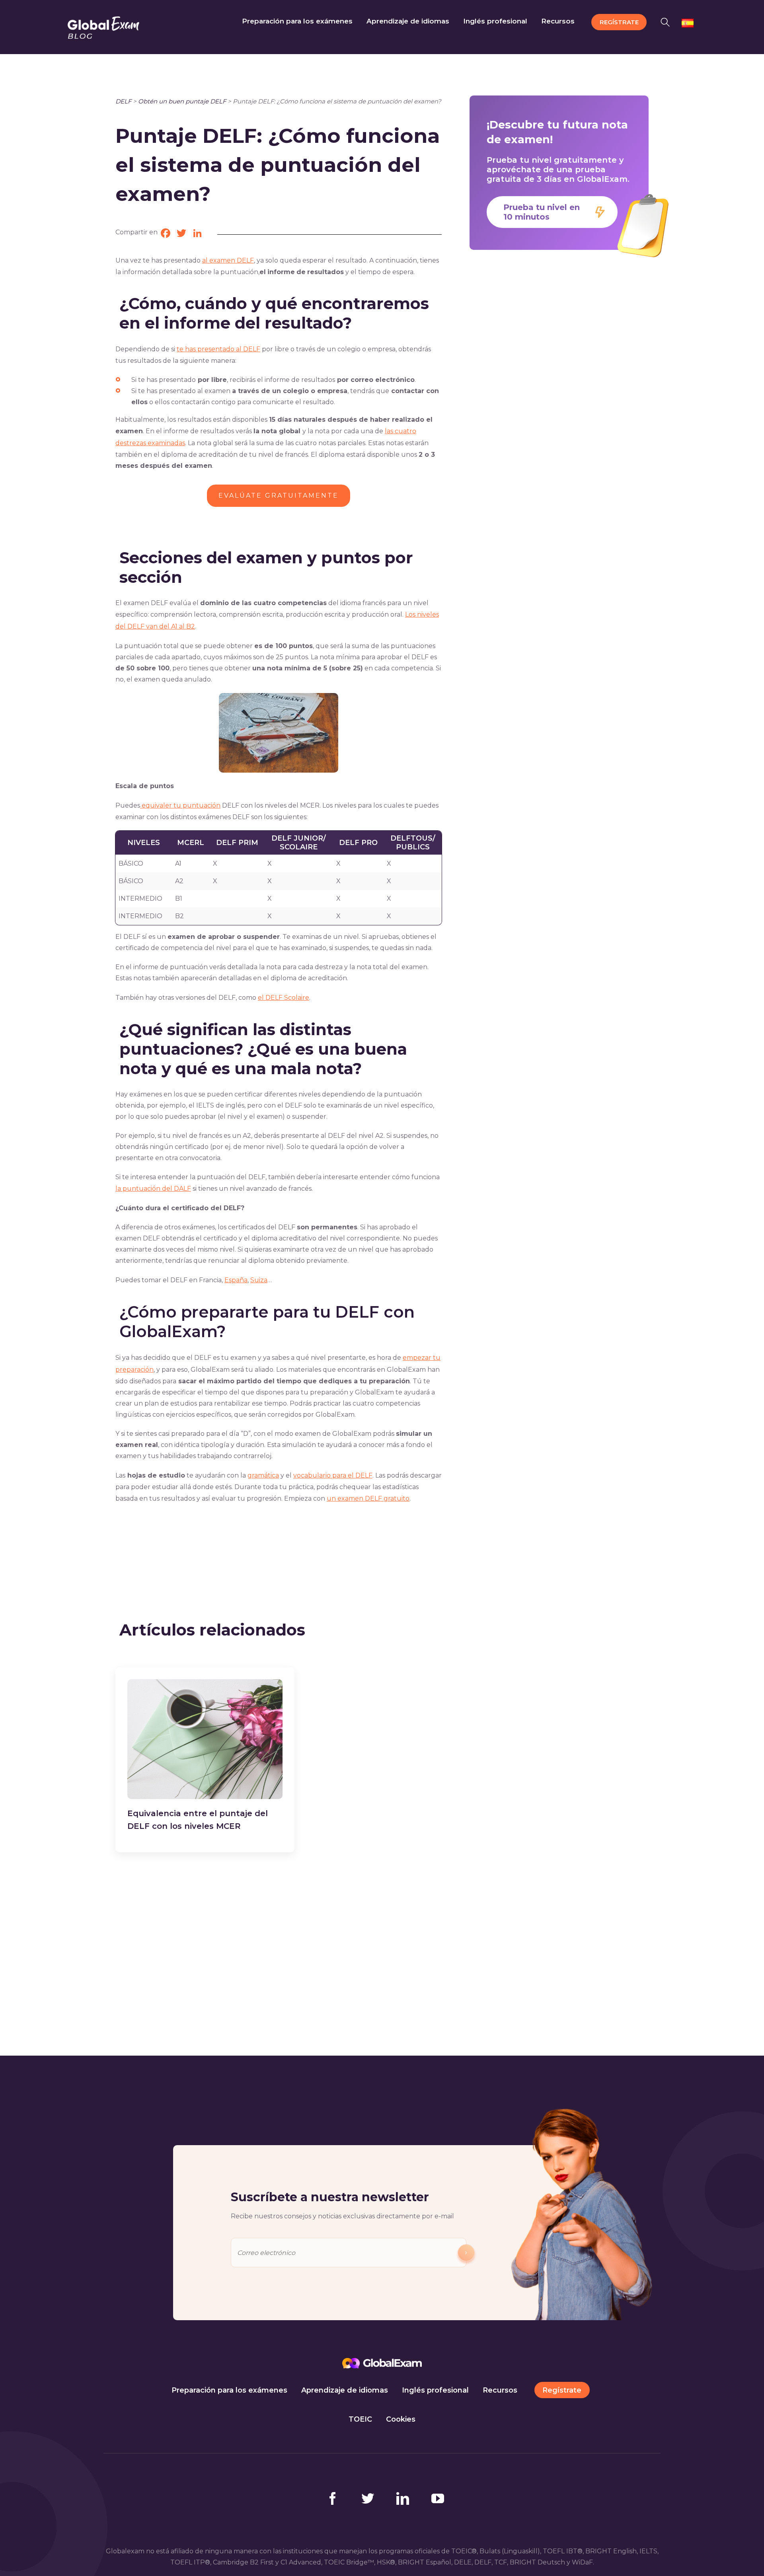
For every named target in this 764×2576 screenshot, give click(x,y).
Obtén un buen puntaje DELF (182, 101)
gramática (263, 1475)
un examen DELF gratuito (368, 1498)
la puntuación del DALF (153, 1189)
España (236, 1280)
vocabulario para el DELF (333, 1475)
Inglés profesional (435, 2390)
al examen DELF (228, 260)
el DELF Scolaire (284, 998)
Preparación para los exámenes (229, 2390)
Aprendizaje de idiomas (345, 2390)
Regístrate (562, 2390)
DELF (123, 101)
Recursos (500, 2390)
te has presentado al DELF (218, 349)
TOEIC (360, 2419)
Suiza (259, 1280)
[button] (668, 21)
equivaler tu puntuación (180, 805)
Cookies (401, 2419)
